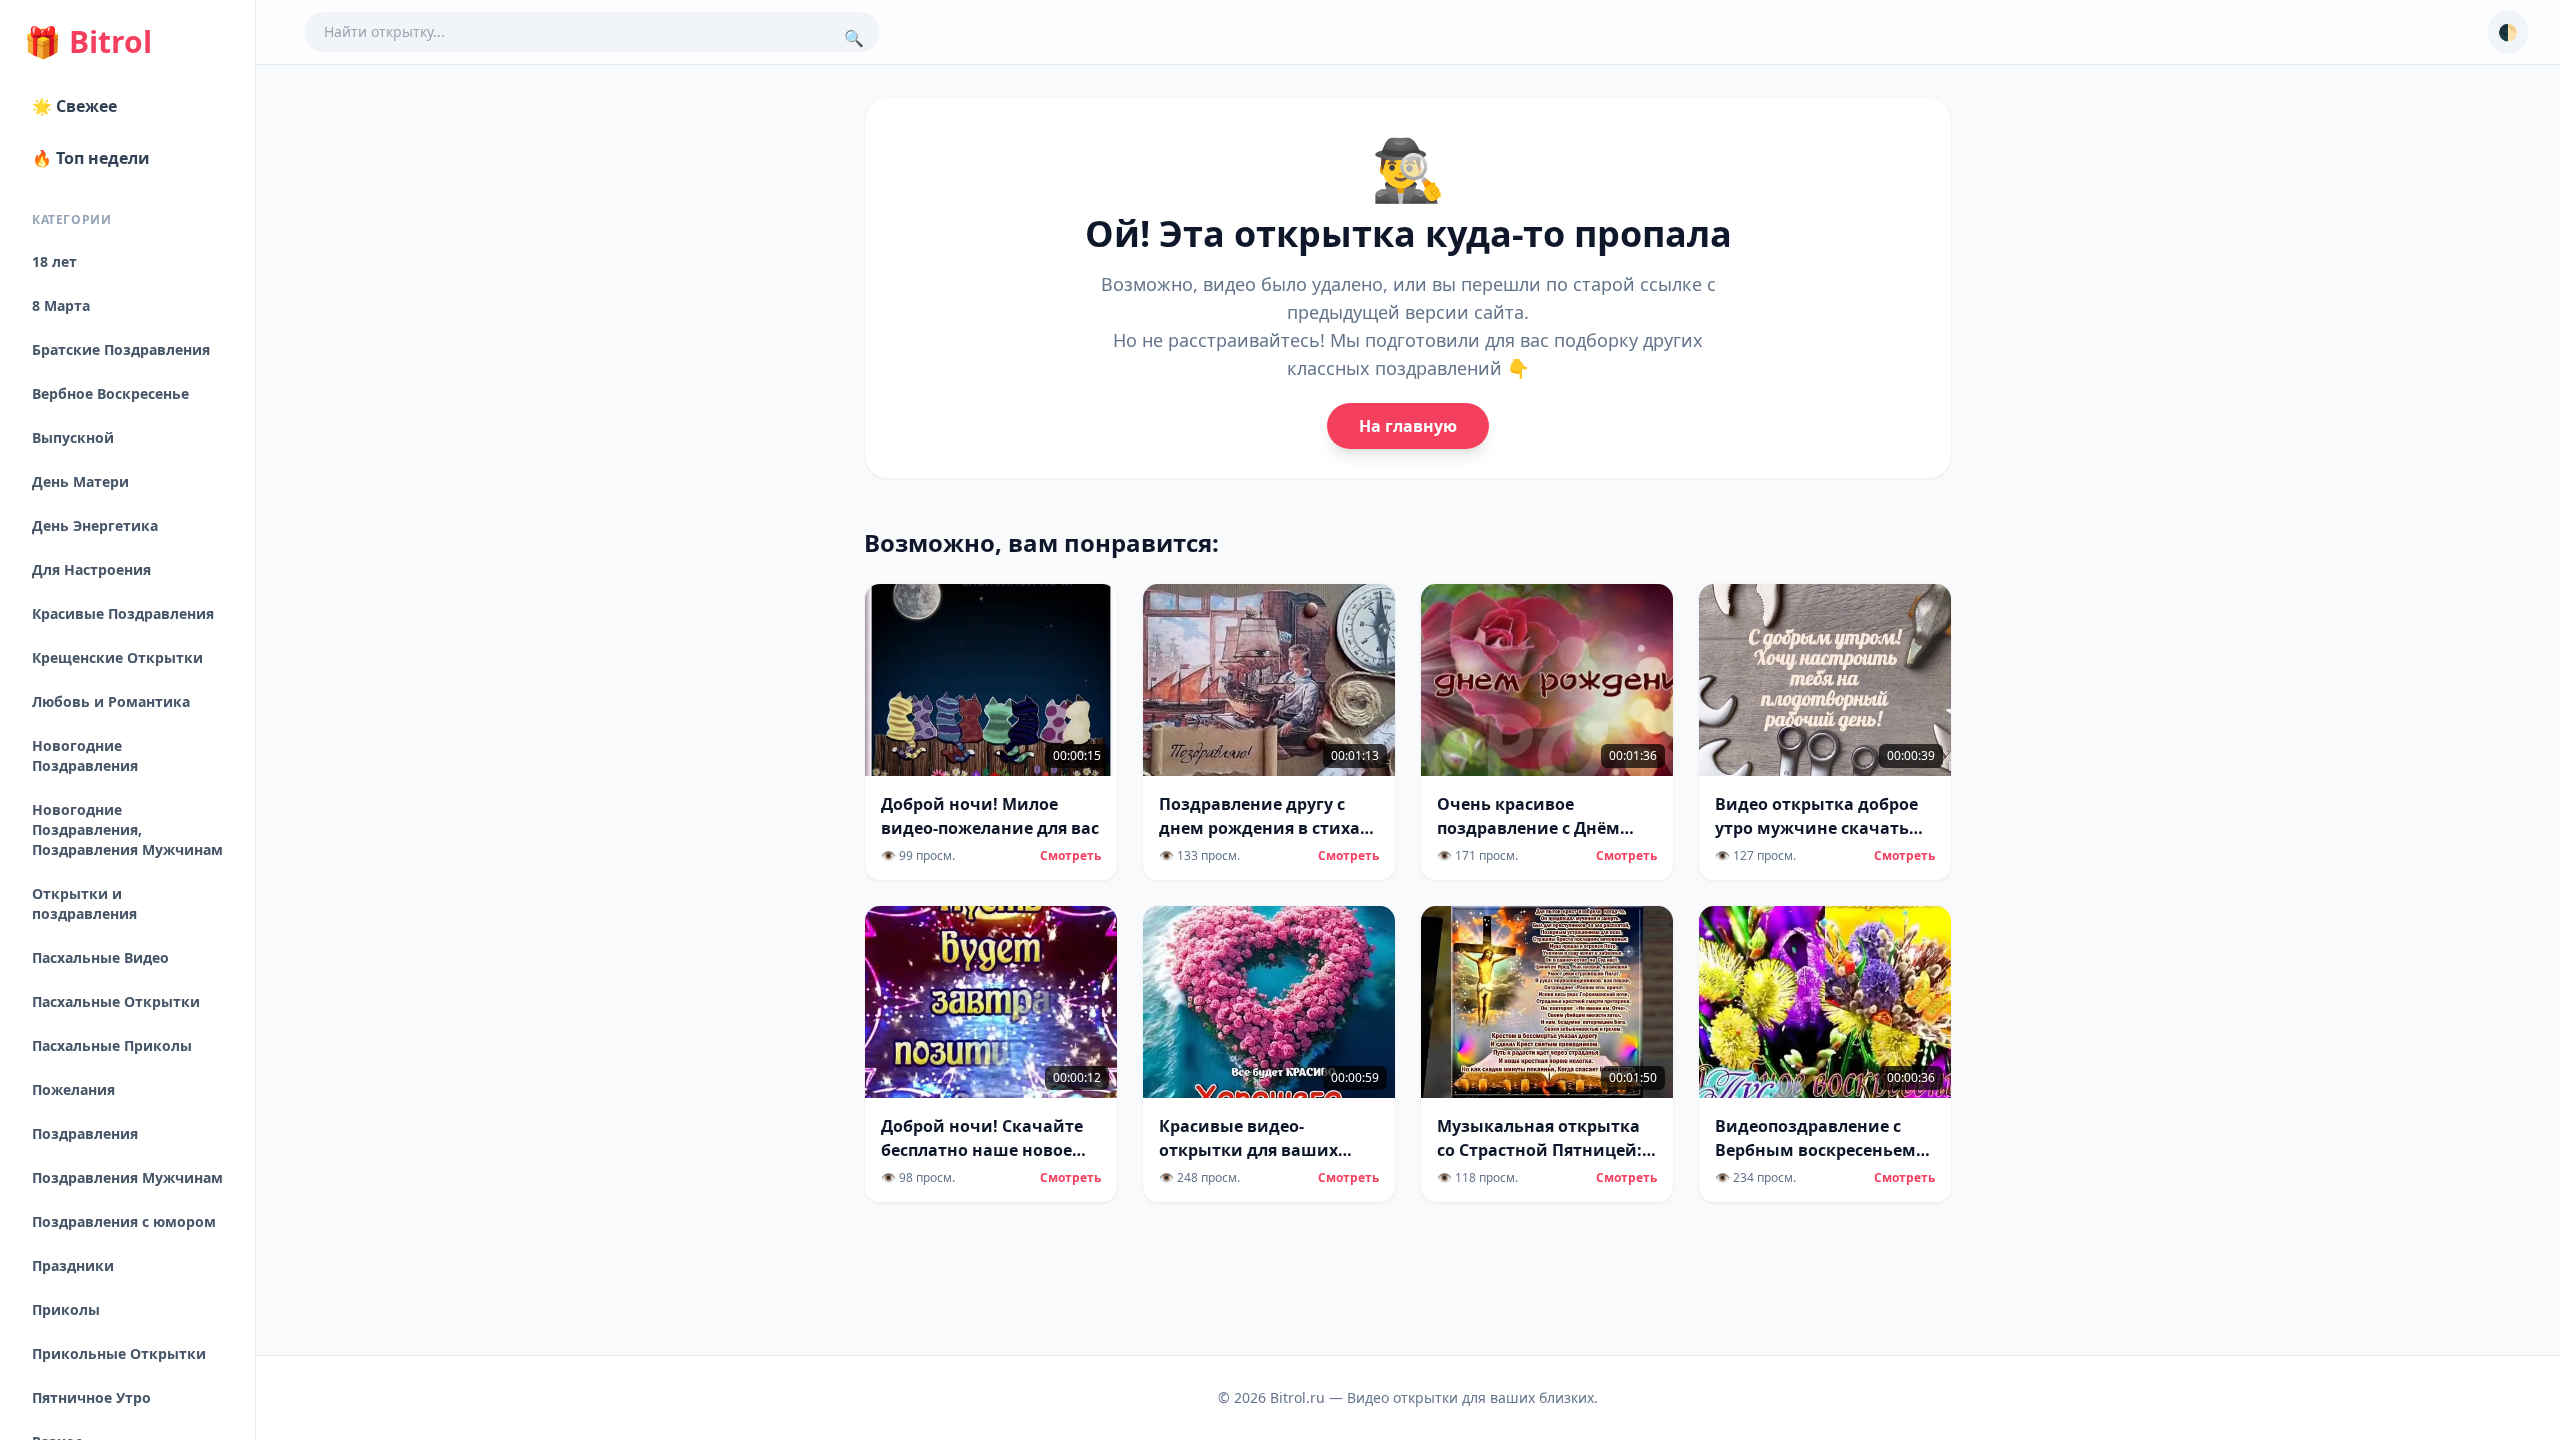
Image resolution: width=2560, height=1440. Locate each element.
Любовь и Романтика (111, 701)
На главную (1408, 426)
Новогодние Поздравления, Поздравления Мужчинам (127, 829)
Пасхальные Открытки (116, 1001)
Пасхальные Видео (100, 957)
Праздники (73, 1265)
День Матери (80, 481)
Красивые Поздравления (123, 613)
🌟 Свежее (74, 106)
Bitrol (88, 42)
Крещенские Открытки (117, 657)
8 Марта (61, 305)
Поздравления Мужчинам (127, 1177)
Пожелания (73, 1089)
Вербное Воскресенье (110, 393)
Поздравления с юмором (124, 1221)
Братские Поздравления (121, 349)
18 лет (54, 261)
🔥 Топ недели (91, 158)
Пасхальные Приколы (112, 1045)
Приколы (66, 1309)
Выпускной (73, 437)
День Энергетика (95, 525)
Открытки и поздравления (84, 903)
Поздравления (85, 1133)
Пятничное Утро (91, 1397)
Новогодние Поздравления (85, 755)
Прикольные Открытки (119, 1353)
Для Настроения (91, 569)
